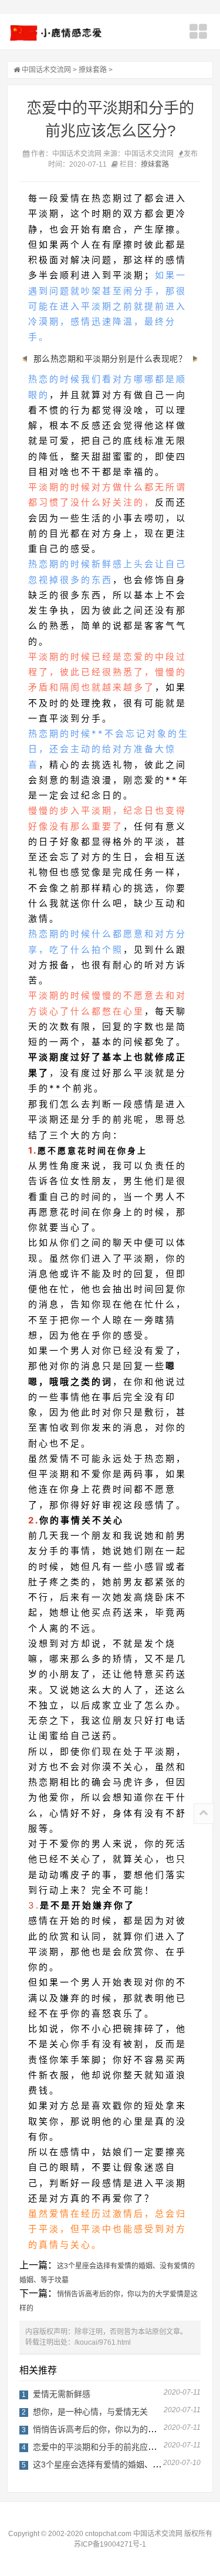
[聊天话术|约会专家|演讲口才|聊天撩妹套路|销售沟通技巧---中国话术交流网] (57, 33)
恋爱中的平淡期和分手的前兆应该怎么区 (107, 2447)
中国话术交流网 (46, 70)
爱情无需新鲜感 (62, 2394)
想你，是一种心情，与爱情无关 (90, 2412)
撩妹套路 (93, 70)
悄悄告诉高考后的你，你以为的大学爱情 (107, 2429)
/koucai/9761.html (103, 2342)
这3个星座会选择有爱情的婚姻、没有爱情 (109, 2464)
